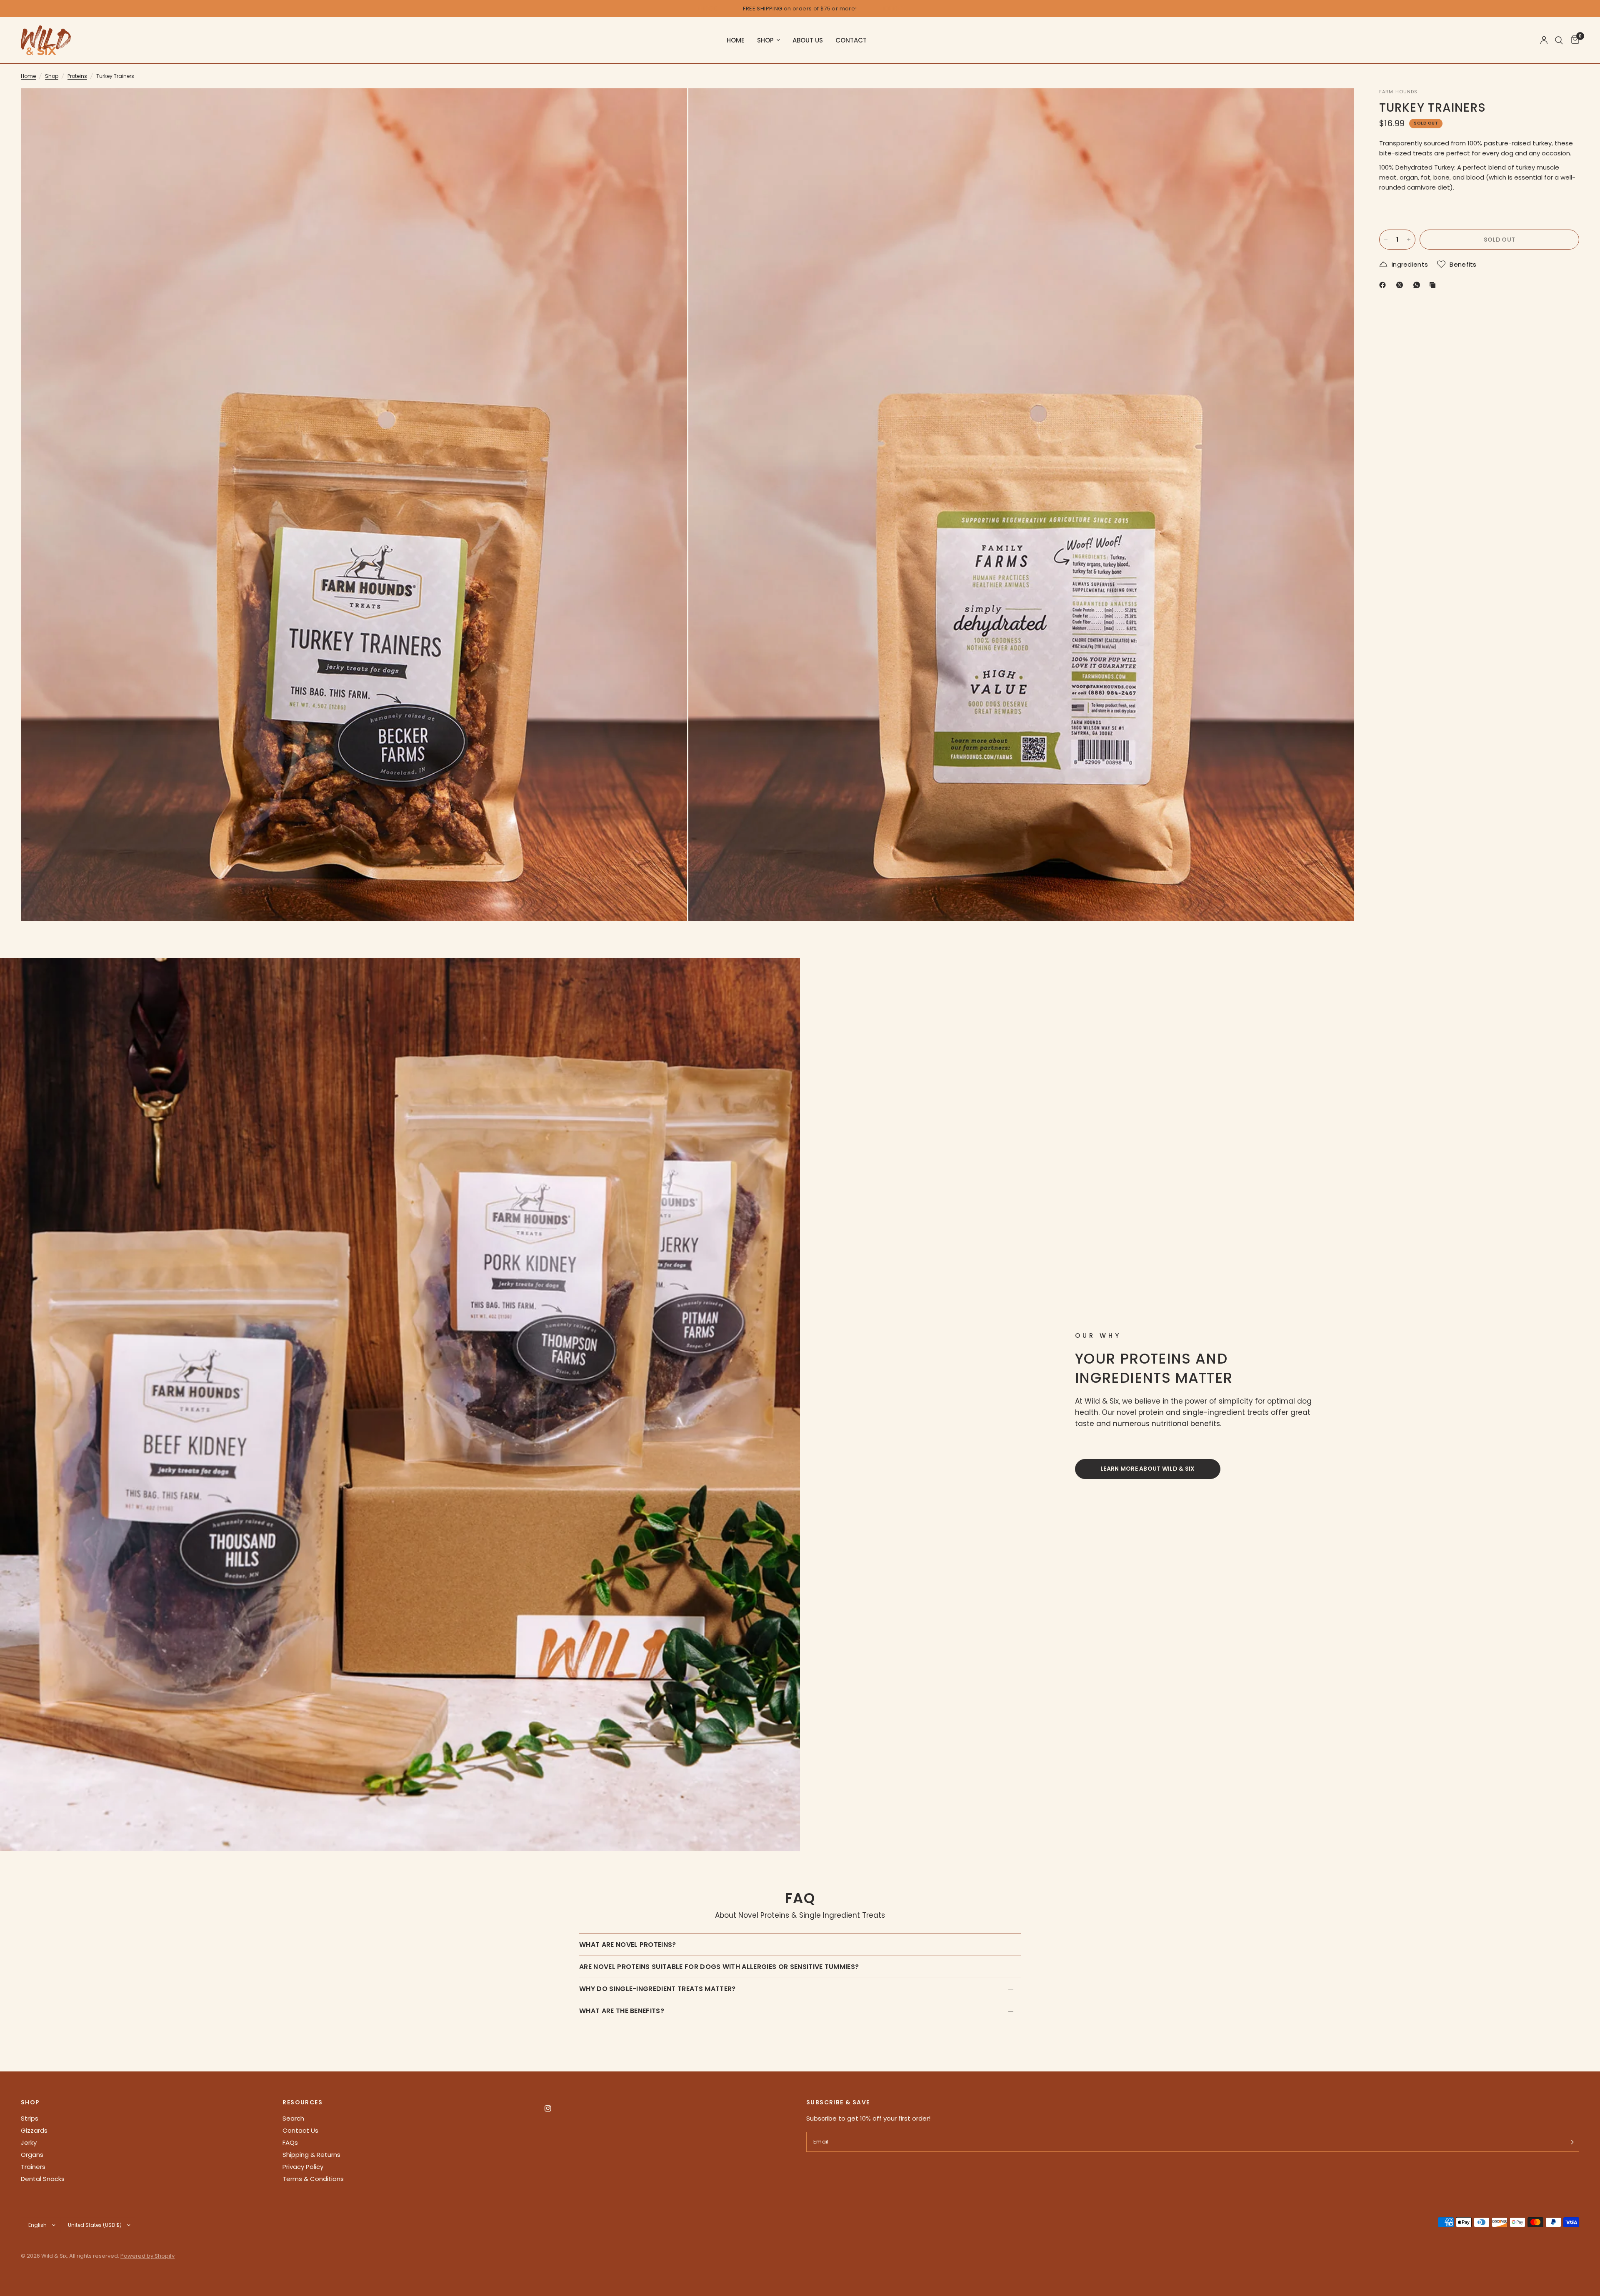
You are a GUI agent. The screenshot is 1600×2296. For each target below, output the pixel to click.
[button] (1148, 1469)
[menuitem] (736, 40)
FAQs (290, 2142)
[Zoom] (670, 106)
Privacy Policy (303, 2167)
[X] (1401, 285)
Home (736, 40)
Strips (30, 2118)
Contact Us (300, 2130)
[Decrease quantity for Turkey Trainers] (1386, 240)
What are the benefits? (622, 2011)
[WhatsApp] (1418, 285)
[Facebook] (1384, 285)
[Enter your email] (1571, 2142)
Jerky (29, 2142)
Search (293, 2118)
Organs (32, 2155)
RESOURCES (302, 2102)
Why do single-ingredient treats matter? (657, 1989)
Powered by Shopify (147, 2256)
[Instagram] (554, 2109)
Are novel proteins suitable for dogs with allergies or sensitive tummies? (719, 1967)
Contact (851, 40)
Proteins (77, 76)
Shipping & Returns (311, 2155)
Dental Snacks (43, 2179)
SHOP (30, 2102)
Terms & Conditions (313, 2179)
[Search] (1559, 40)
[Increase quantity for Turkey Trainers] (1409, 240)
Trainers (33, 2167)
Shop (765, 40)
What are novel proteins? (628, 1945)
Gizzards (34, 2130)
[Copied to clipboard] (1434, 285)
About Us (808, 40)
